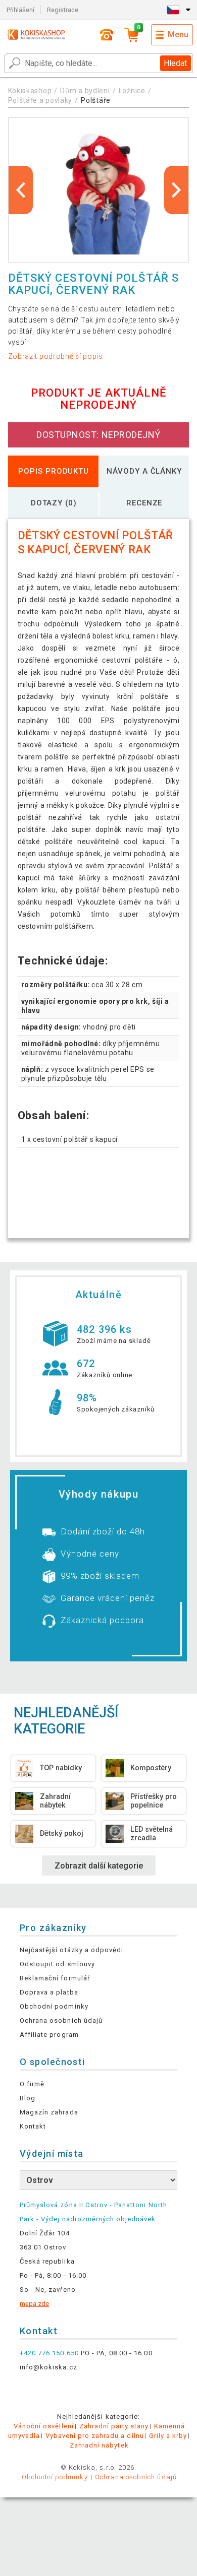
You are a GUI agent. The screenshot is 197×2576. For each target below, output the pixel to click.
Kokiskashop (30, 91)
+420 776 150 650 (49, 2353)
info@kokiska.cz (48, 2367)
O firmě (32, 2084)
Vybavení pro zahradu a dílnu (95, 2436)
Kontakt (33, 2126)
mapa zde (34, 2304)
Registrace (63, 10)
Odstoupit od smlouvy (57, 1964)
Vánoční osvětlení (44, 2426)
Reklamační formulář (55, 1978)
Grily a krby (168, 2436)
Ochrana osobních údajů (61, 2020)
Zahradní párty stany (114, 2426)
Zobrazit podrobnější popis (56, 356)
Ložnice (132, 91)
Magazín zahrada (49, 2112)
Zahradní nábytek (99, 2445)
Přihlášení (20, 10)
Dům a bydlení (85, 91)
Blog (28, 2098)
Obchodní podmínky (54, 2006)
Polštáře (96, 100)
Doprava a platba (49, 1992)
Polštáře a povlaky (40, 100)
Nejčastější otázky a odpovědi (71, 1950)
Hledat (175, 63)
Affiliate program (49, 2035)
